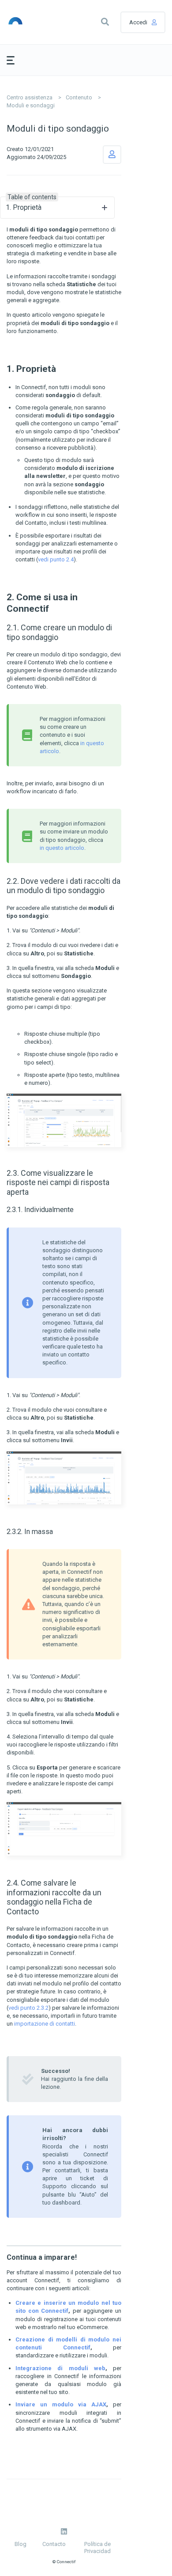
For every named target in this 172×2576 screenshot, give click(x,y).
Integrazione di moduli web (60, 2368)
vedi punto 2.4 (56, 559)
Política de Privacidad (97, 2548)
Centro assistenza (30, 97)
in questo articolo (62, 848)
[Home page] (27, 22)
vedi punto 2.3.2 (28, 2008)
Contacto (54, 2544)
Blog (21, 2544)
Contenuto (79, 97)
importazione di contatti (45, 2024)
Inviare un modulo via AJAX (61, 2404)
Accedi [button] (138, 22)
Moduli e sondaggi (31, 105)
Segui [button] (112, 155)
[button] (105, 22)
